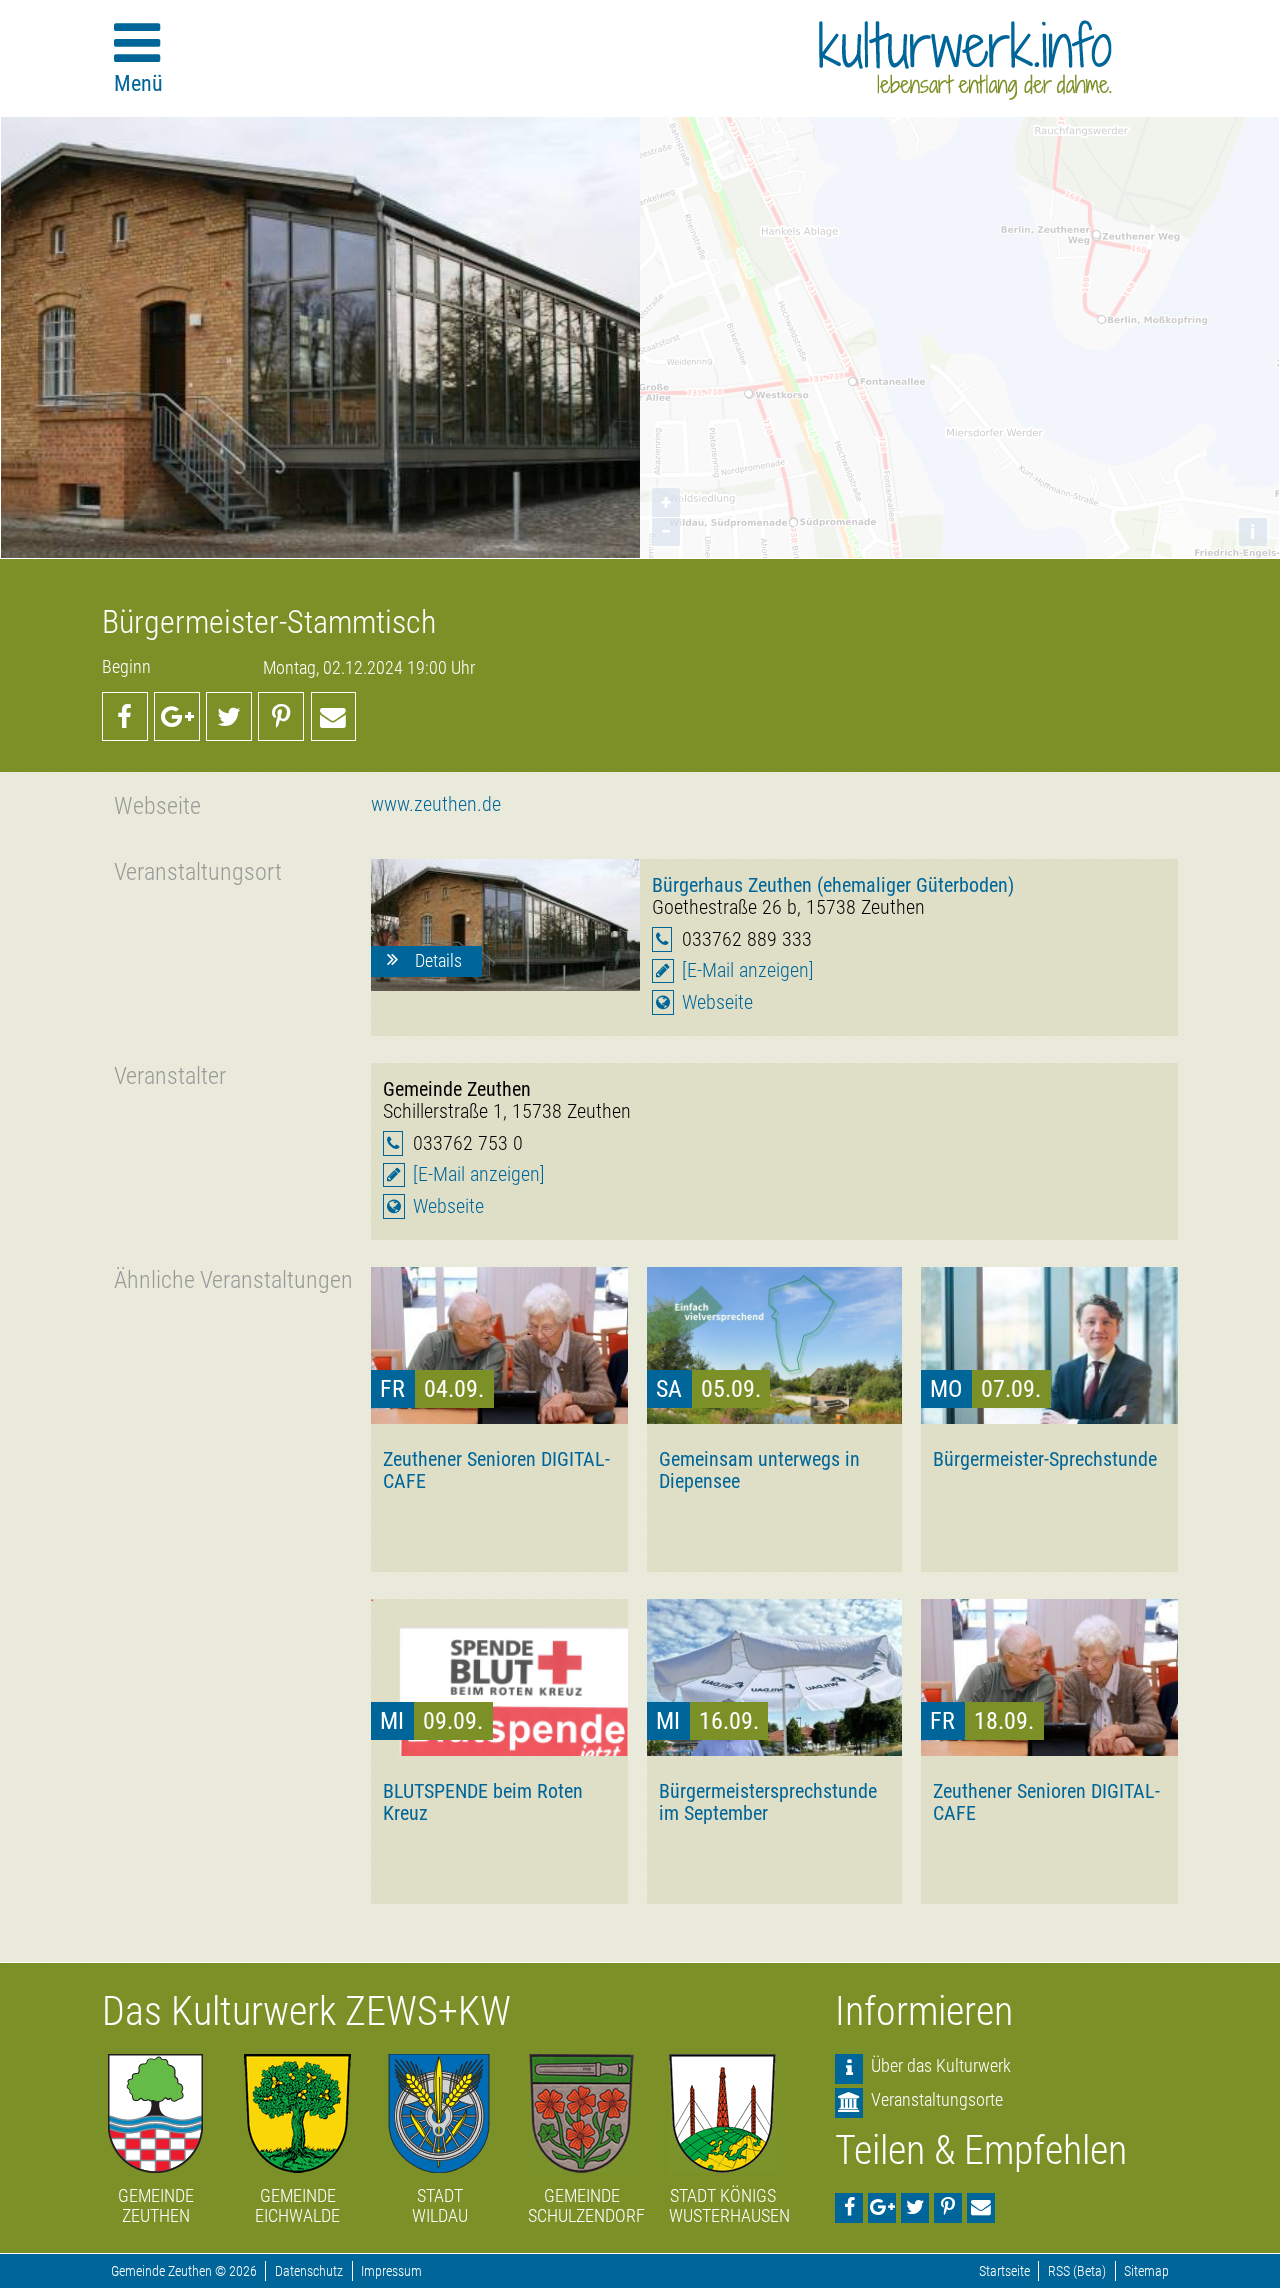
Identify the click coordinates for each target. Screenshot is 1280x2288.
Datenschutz (309, 2271)
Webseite (717, 1002)
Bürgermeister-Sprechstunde (1045, 1459)
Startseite (1004, 2271)
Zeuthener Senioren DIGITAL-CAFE (496, 1470)
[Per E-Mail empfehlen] (334, 716)
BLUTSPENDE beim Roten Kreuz (483, 1802)
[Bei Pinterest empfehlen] (281, 716)
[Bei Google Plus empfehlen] (177, 716)
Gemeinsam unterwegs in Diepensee (759, 1470)
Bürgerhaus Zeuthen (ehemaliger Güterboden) (833, 885)
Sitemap (1146, 2271)
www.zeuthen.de (436, 804)
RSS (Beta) (1077, 2271)
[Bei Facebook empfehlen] (125, 716)
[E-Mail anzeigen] (748, 970)
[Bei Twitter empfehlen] (229, 716)
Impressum (391, 2271)
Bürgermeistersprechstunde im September (768, 1802)
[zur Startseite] (965, 60)
